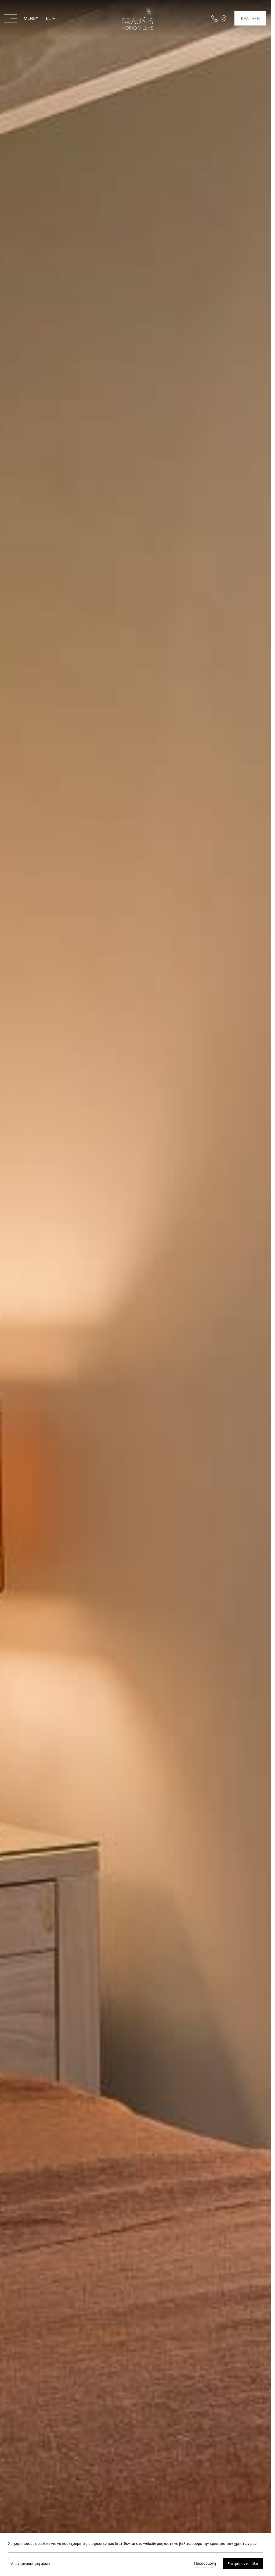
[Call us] (215, 18)
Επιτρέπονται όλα (243, 2564)
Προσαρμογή (205, 2563)
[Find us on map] (224, 18)
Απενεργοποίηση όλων (31, 2564)
